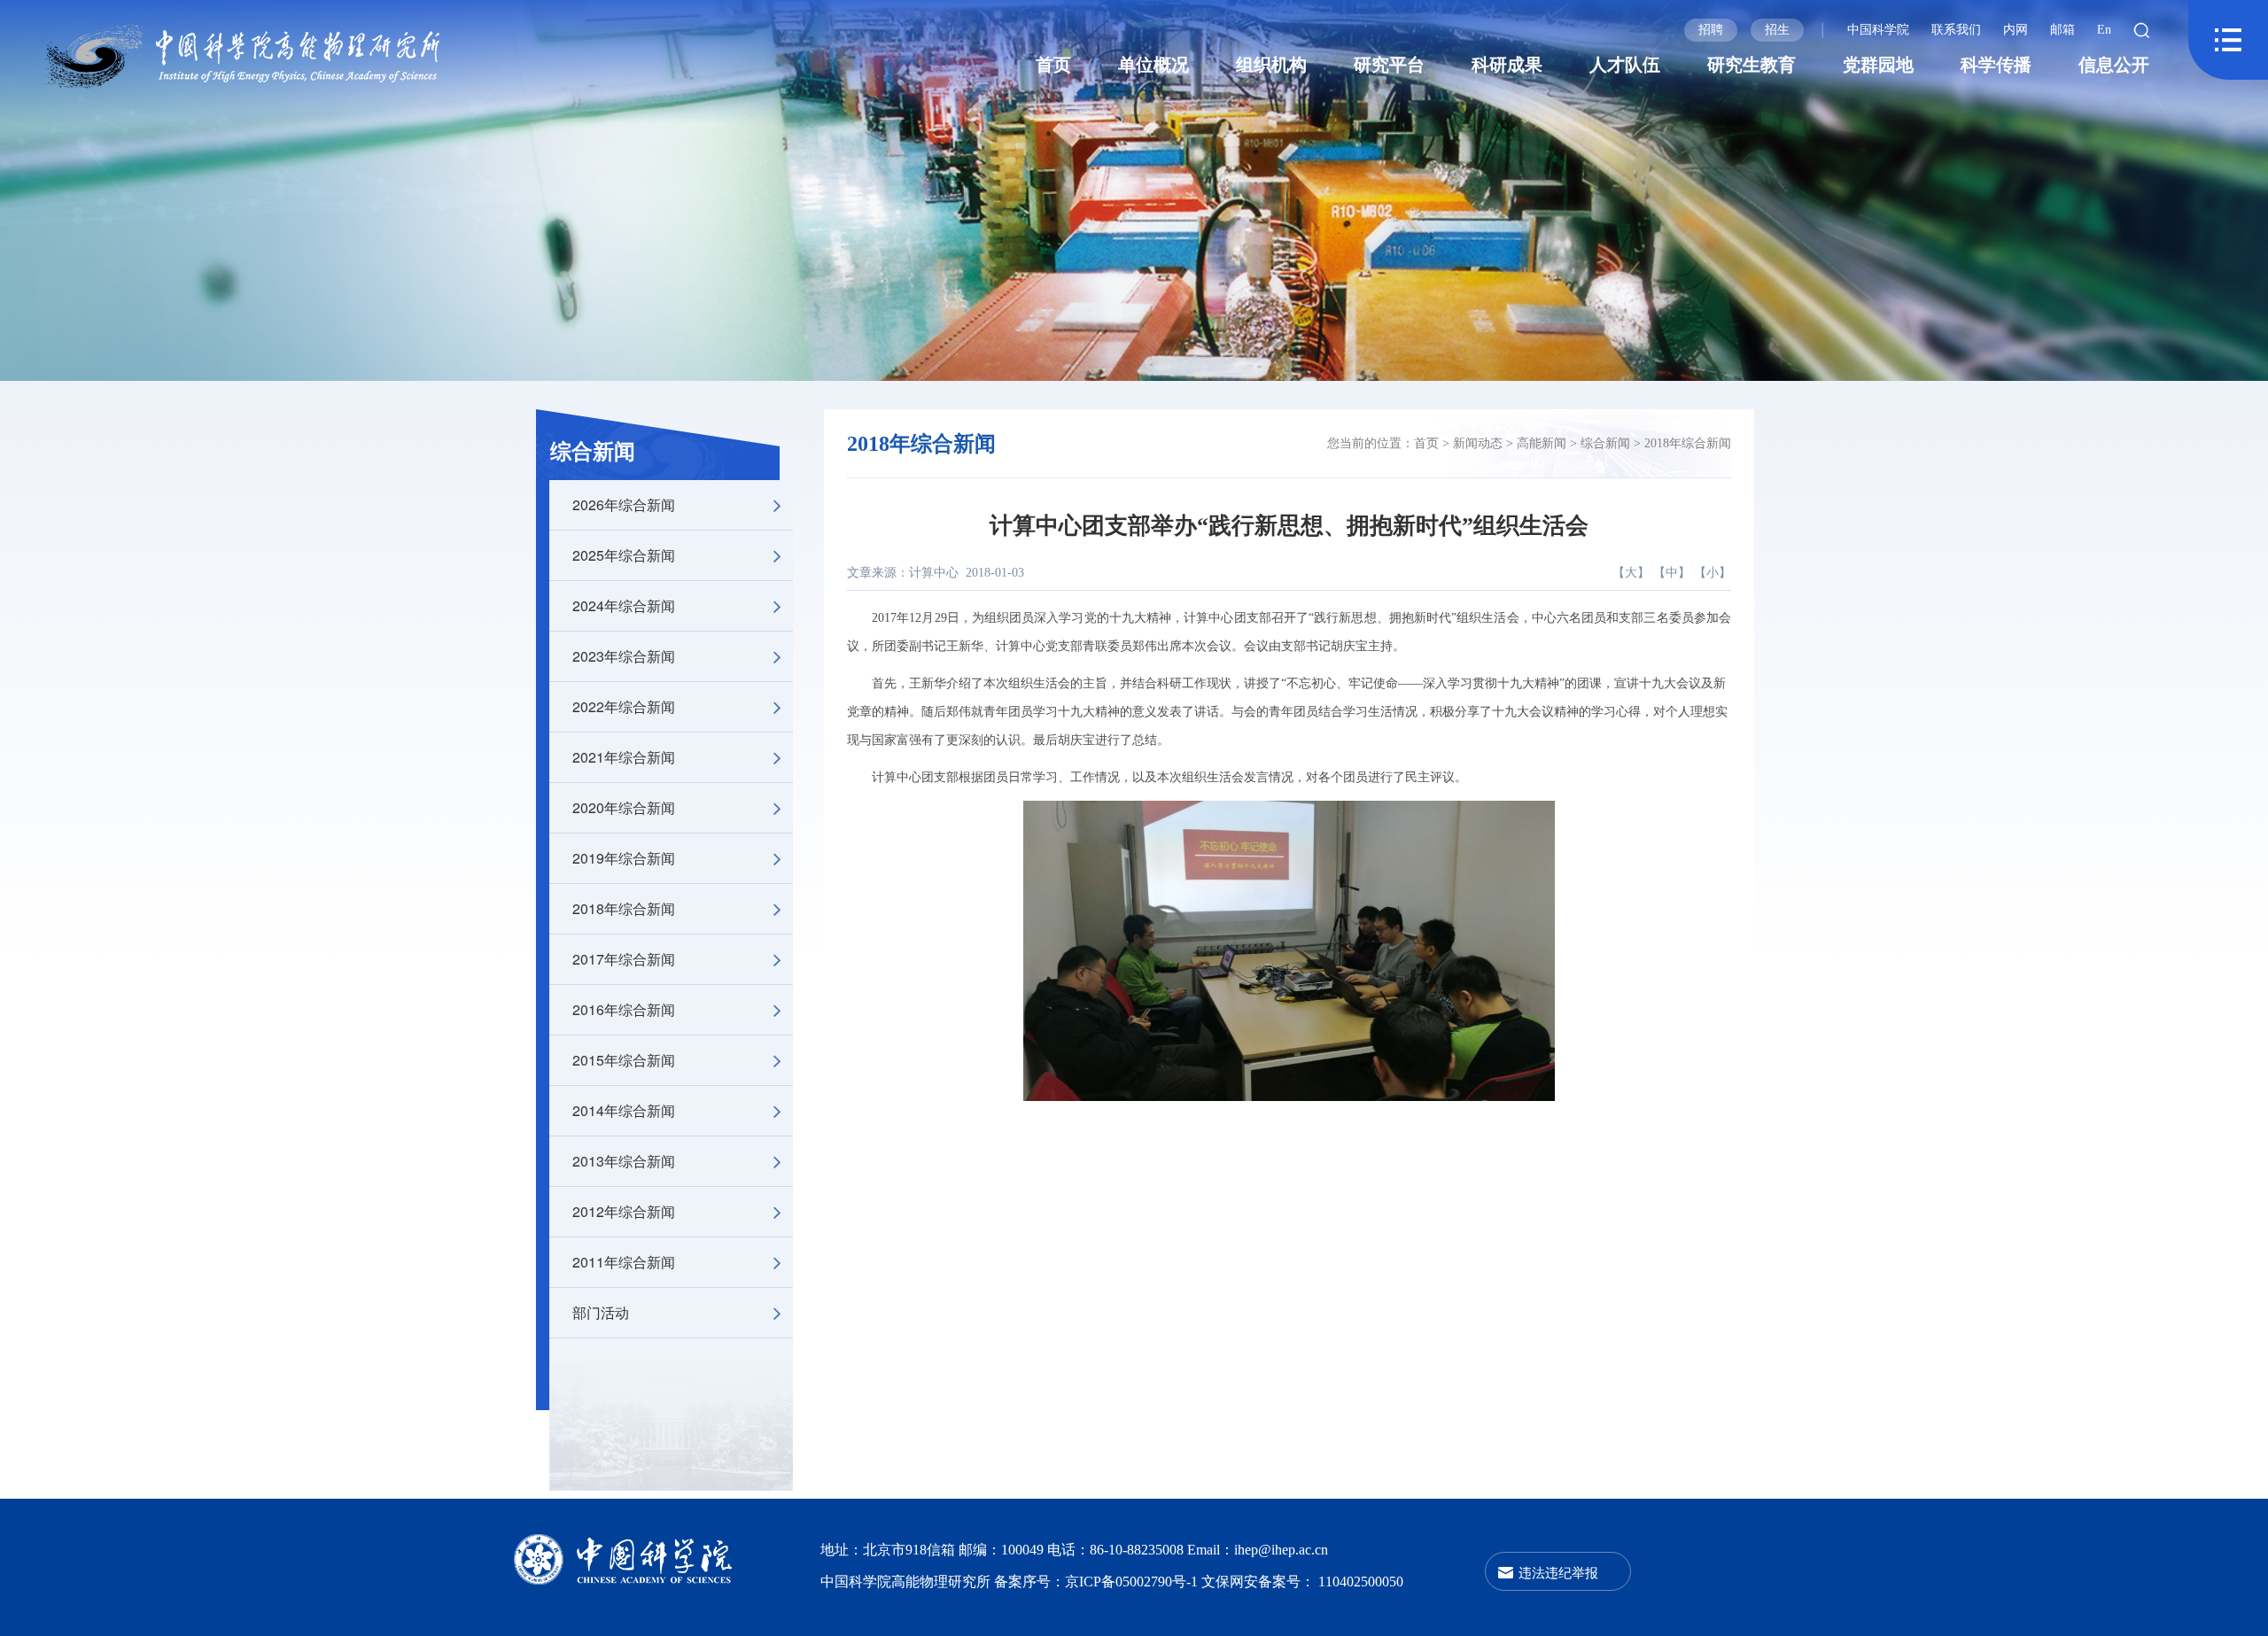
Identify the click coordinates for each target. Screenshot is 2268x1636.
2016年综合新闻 (624, 1009)
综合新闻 (593, 452)
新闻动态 (1478, 443)
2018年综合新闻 (624, 908)
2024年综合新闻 (624, 605)
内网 (2016, 30)
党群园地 (1878, 65)
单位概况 (1153, 65)
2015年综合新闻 (624, 1060)
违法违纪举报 (1558, 1572)
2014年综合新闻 (624, 1110)
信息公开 (2114, 65)
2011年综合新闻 (624, 1262)
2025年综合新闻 (624, 555)
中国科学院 (1878, 30)
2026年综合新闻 (624, 504)
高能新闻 (1542, 443)
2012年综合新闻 (624, 1211)
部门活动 (601, 1312)
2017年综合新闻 (624, 959)
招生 (1777, 30)
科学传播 (1996, 65)
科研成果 (1507, 65)
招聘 (1711, 30)
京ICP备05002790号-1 (1133, 1582)
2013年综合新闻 (624, 1161)
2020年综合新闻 (624, 807)
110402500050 (1361, 1582)
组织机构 (1271, 65)
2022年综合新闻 (624, 706)
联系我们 (1956, 30)
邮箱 (2062, 30)
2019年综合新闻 (624, 858)
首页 (1053, 65)
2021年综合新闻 (624, 757)
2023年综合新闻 (624, 656)
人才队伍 (1625, 65)
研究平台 (1389, 65)
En (2104, 30)
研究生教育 (1751, 65)
